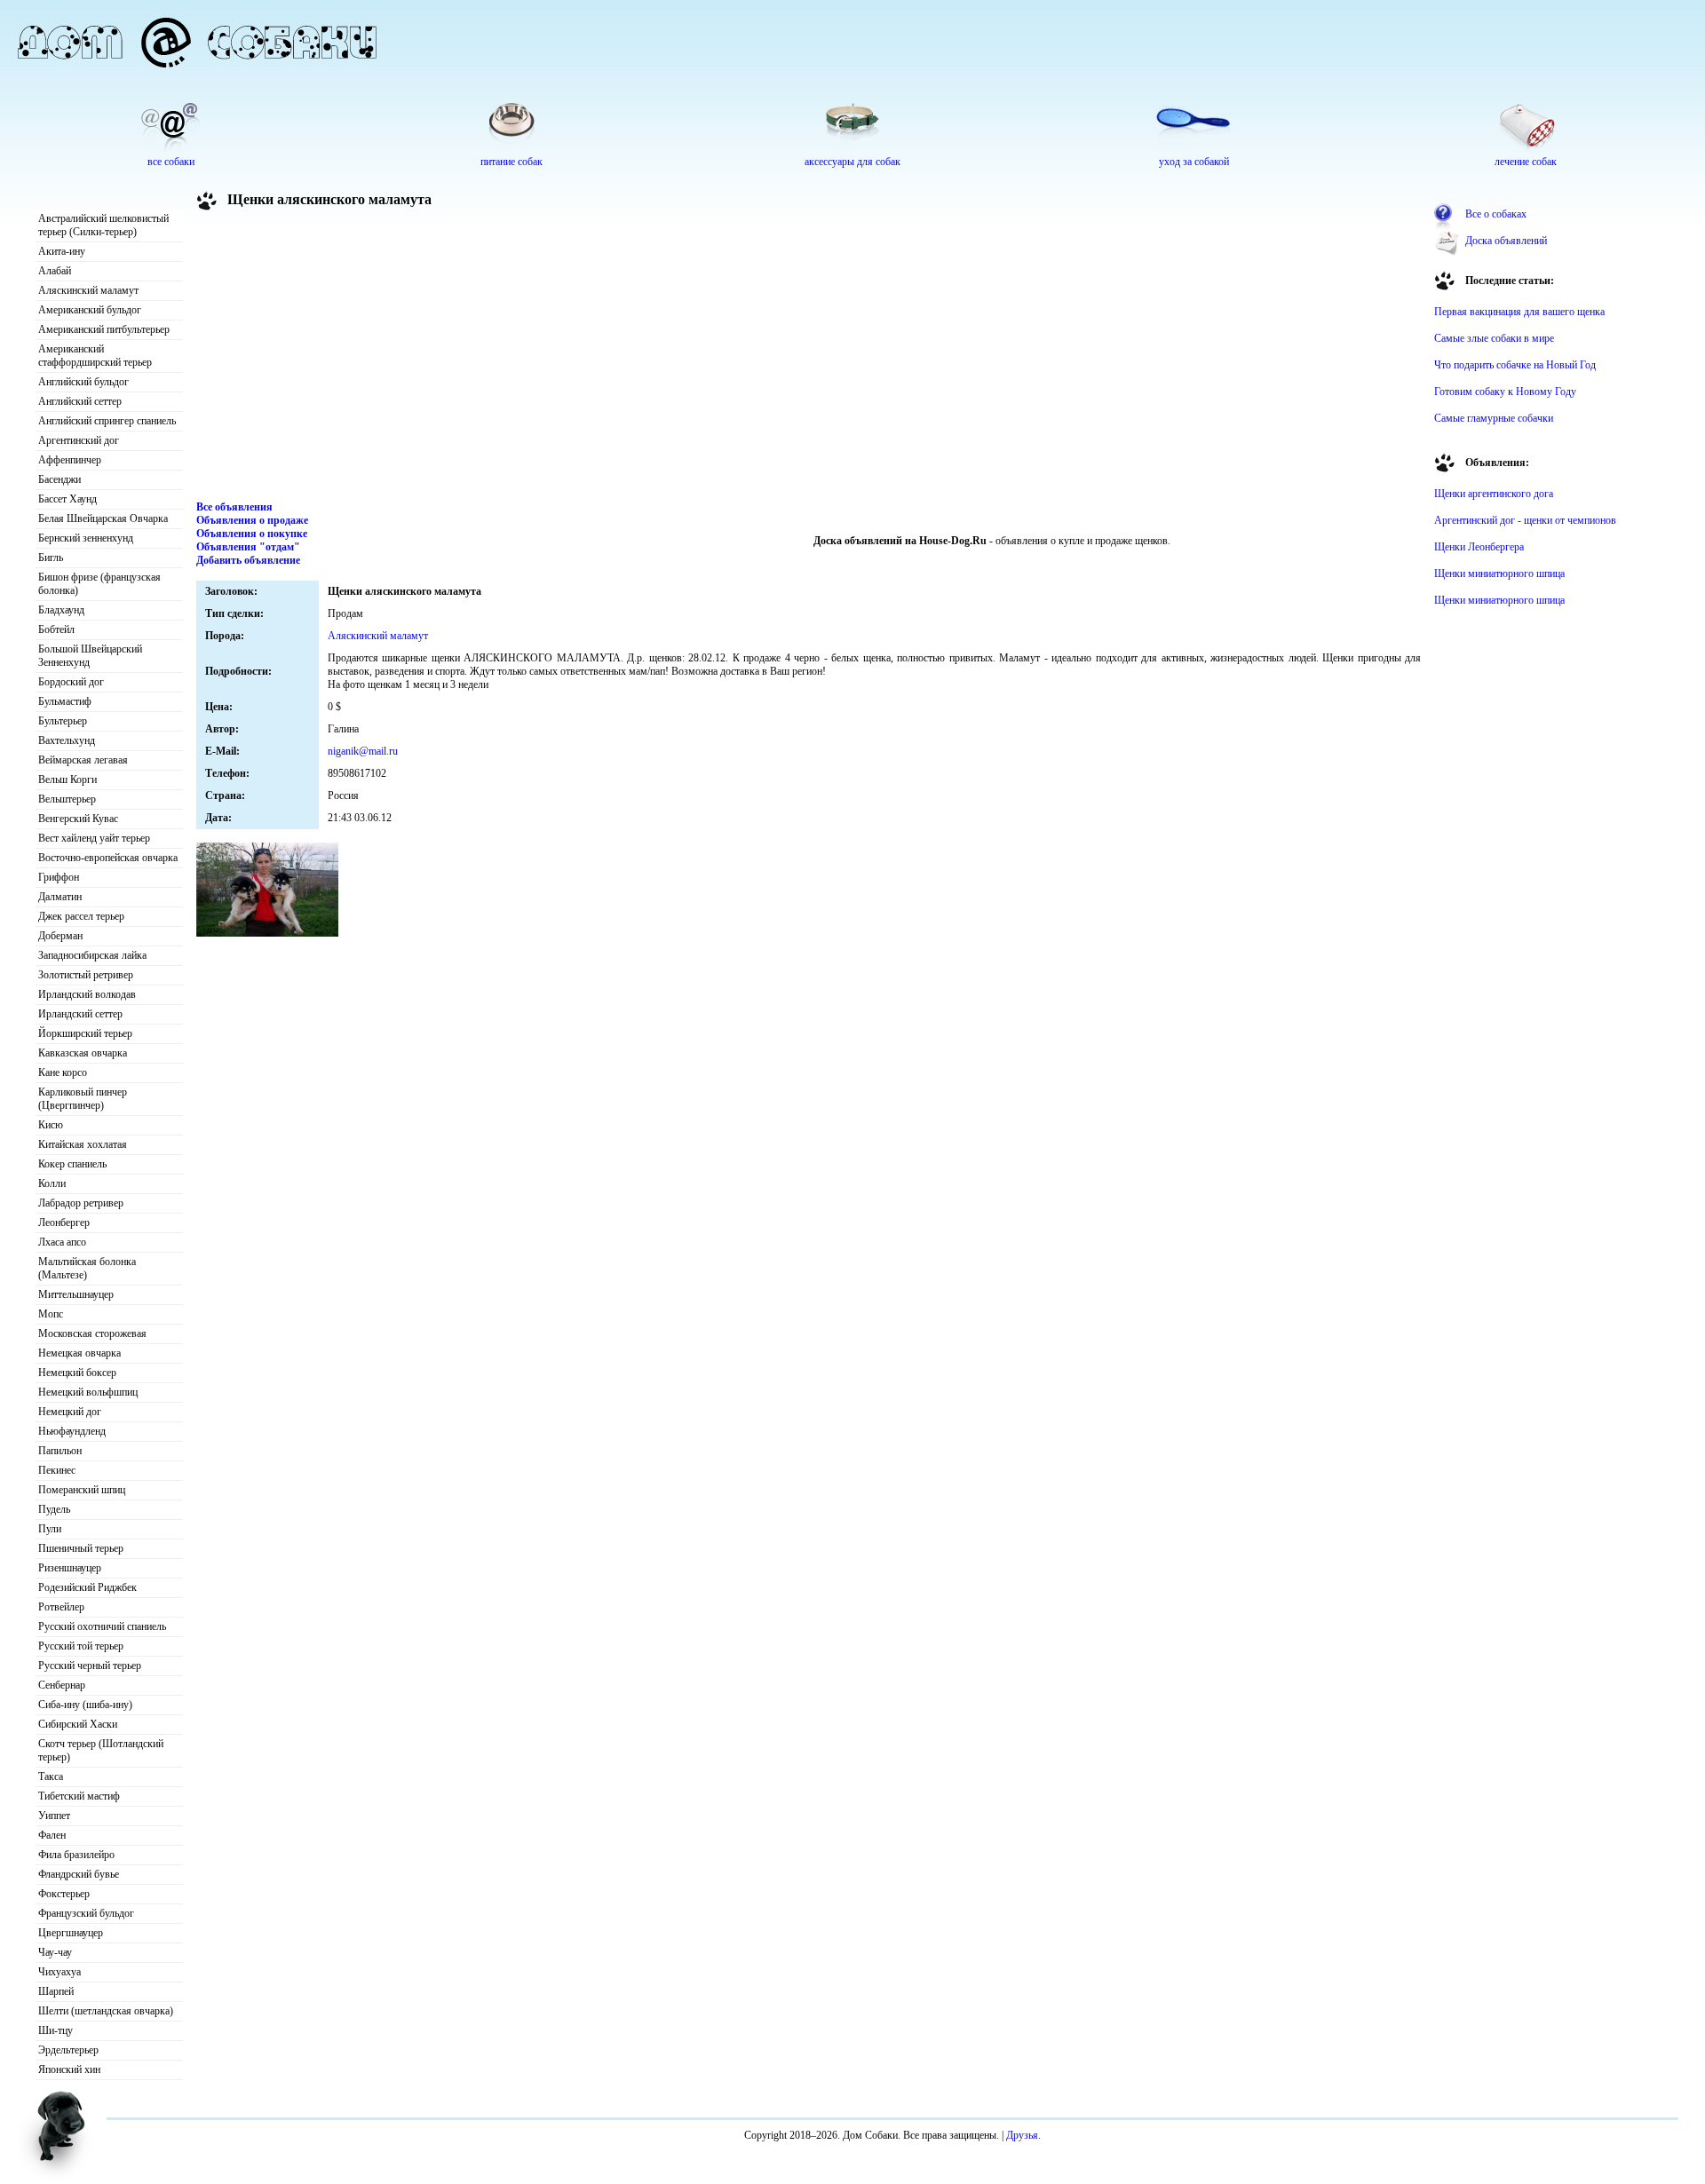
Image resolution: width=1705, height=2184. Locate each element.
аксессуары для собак (852, 162)
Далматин (60, 897)
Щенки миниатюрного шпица (1499, 574)
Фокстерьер (64, 1894)
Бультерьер (63, 721)
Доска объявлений (1506, 241)
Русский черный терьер (90, 1666)
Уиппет (54, 1816)
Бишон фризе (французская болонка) (99, 584)
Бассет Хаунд (67, 499)
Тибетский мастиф (79, 1796)
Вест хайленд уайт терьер (94, 838)
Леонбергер (64, 1223)
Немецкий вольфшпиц (88, 1392)
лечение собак (1526, 162)
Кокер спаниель (72, 1164)
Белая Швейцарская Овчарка (103, 518)
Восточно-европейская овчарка (108, 858)
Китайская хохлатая (83, 1144)
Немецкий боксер (77, 1373)
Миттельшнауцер (76, 1294)
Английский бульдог (83, 382)
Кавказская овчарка (83, 1053)
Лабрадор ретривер (81, 1203)
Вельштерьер (67, 799)
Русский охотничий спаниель (102, 1626)
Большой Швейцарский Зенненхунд (90, 656)
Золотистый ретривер (86, 975)
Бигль (51, 558)
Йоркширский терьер (85, 1033)
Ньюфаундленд (72, 1431)
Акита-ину (62, 251)
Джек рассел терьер (81, 916)
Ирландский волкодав (87, 994)
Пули (50, 1529)
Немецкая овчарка (79, 1353)
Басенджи (59, 479)
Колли (52, 1183)
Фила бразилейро (76, 1855)
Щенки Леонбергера (1479, 547)
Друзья (1022, 2135)
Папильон (60, 1451)
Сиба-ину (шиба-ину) (85, 1705)
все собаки (171, 162)
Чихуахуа (59, 1972)
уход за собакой (1194, 162)
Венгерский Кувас (78, 819)
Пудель (54, 1509)
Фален (52, 1835)
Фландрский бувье (79, 1874)
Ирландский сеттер (80, 1014)
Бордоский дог (71, 682)
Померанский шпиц (82, 1490)
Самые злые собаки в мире (1494, 338)
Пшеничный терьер (81, 1548)
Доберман (60, 936)
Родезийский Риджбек (87, 1587)
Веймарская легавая (83, 760)
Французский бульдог (86, 1913)
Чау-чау (55, 1952)
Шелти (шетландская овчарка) (106, 2011)
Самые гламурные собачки (1494, 418)
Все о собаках (1496, 214)
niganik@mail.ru (363, 751)
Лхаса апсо (62, 1242)
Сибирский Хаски (78, 1724)
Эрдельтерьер (68, 2050)
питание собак (511, 162)
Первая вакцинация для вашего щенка (1519, 312)
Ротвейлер (61, 1607)
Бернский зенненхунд (86, 538)
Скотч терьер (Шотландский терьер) (101, 1750)
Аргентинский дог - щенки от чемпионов (1525, 520)
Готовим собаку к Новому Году (1505, 392)
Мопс (51, 1314)
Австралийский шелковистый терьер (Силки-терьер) (103, 225)
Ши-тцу (56, 2030)
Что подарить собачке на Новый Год (1515, 365)
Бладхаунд (61, 610)
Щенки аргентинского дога (1494, 494)
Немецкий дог (70, 1412)
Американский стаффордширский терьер (95, 356)
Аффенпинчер (70, 460)
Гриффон (59, 877)
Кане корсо (63, 1072)
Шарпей (56, 1991)
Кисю (51, 1125)
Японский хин (69, 2069)
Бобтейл (56, 629)
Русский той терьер (81, 1646)
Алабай (55, 271)
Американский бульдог (90, 310)
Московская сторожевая (92, 1333)
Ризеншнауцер (70, 1568)
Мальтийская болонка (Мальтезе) (87, 1268)
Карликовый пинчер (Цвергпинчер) (83, 1099)
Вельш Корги (67, 779)
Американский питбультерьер (104, 329)
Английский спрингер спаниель (107, 421)
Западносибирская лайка (92, 955)
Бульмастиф (65, 701)
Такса (51, 1776)
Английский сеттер (80, 401)
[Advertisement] (809, 359)
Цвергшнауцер (71, 1933)
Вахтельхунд (67, 740)
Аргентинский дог (79, 440)
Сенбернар (62, 1685)
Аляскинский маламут (88, 290)
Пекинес (57, 1470)
